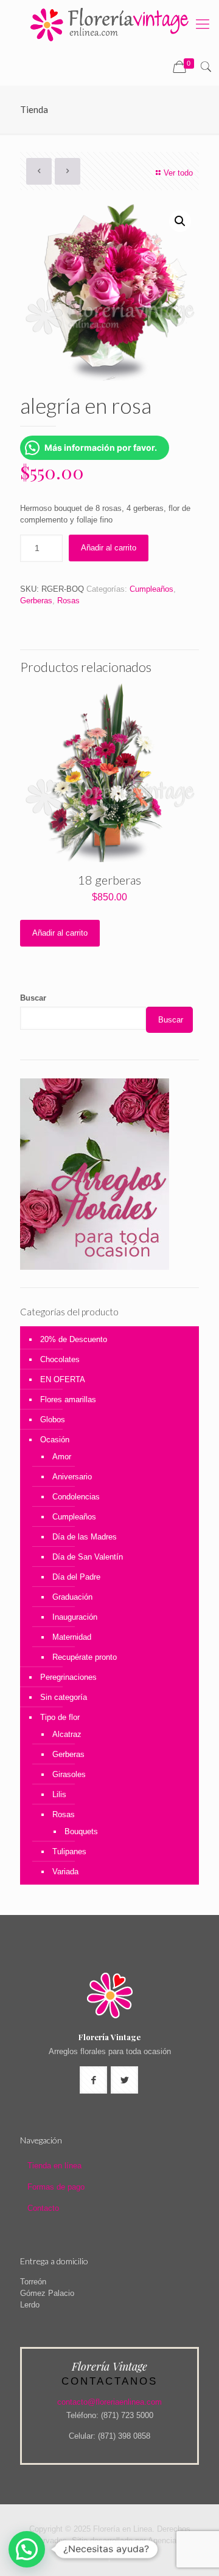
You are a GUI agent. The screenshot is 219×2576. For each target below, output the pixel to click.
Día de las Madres (85, 1537)
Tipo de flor (60, 1717)
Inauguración (75, 1617)
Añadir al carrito (109, 548)
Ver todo (178, 173)
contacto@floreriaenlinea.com (109, 2402)
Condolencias (76, 1497)
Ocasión (55, 1440)
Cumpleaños (151, 589)
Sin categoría (64, 1697)
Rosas (68, 601)
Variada (65, 1872)
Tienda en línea (54, 2166)
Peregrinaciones (68, 1677)
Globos (53, 1420)
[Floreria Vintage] (109, 24)
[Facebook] (110, 2557)
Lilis (59, 1794)
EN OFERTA (63, 1379)
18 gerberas (109, 880)
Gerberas (36, 601)
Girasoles (69, 1774)
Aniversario (72, 1477)
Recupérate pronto (85, 1657)
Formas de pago (56, 2187)
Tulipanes (69, 1851)
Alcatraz (67, 1734)
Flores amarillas (68, 1399)
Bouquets (81, 1831)
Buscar (33, 998)
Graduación (72, 1597)
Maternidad (72, 1637)
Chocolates (60, 1359)
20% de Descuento (74, 1339)
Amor (62, 1457)
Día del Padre (76, 1577)
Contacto (43, 2208)
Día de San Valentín (88, 1557)
